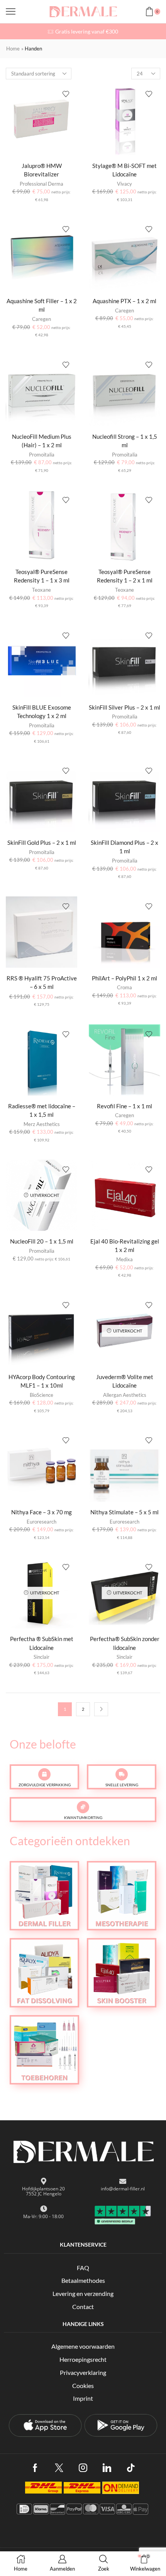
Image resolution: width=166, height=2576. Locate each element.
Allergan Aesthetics (125, 1395)
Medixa (124, 1259)
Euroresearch (41, 1522)
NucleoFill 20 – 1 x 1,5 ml (42, 1241)
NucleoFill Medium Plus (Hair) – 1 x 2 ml (42, 441)
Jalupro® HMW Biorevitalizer (42, 170)
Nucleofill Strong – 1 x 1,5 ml (125, 441)
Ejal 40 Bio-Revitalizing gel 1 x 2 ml (125, 1245)
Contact (83, 2307)
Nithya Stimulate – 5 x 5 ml (124, 1512)
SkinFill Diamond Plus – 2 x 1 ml (124, 847)
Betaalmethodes (83, 2280)
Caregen (41, 319)
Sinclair (41, 1657)
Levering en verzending (83, 2293)
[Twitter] (59, 2468)
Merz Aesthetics (42, 1124)
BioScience (41, 1395)
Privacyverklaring (83, 2372)
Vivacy (124, 184)
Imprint (83, 2398)
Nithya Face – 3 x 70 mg (41, 1512)
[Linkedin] (107, 2468)
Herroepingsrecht (83, 2359)
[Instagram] (83, 2468)
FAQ (83, 2268)
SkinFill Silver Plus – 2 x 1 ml (124, 707)
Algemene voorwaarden (83, 2346)
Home (13, 49)
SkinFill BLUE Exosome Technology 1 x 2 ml (42, 712)
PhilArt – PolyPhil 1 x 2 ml (124, 978)
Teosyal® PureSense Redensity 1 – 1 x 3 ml (42, 576)
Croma (124, 987)
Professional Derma (41, 184)
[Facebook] (35, 2468)
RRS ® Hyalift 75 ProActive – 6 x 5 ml (42, 982)
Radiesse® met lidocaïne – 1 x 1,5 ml (42, 1110)
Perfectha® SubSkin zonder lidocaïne (125, 1643)
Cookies (83, 2386)
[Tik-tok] (131, 2468)
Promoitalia (42, 455)
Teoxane (41, 590)
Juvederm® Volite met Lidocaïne (125, 1381)
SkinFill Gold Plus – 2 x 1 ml (42, 842)
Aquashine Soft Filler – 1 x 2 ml (42, 305)
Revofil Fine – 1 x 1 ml (124, 1106)
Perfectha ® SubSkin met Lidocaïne (42, 1643)
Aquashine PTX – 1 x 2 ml (124, 301)
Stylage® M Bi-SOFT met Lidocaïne (124, 170)
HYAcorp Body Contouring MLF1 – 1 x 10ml (42, 1381)
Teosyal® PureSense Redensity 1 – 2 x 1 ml (125, 576)
